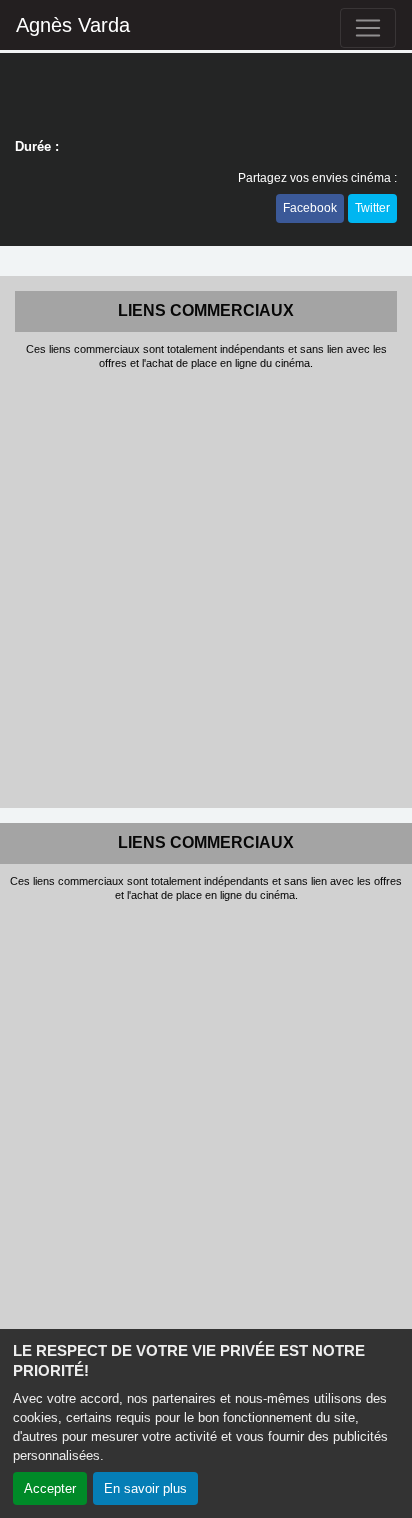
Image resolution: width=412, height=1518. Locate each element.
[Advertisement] (206, 587)
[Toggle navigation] (368, 28)
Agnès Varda (73, 25)
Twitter (372, 208)
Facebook (310, 208)
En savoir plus (145, 1488)
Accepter (50, 1488)
